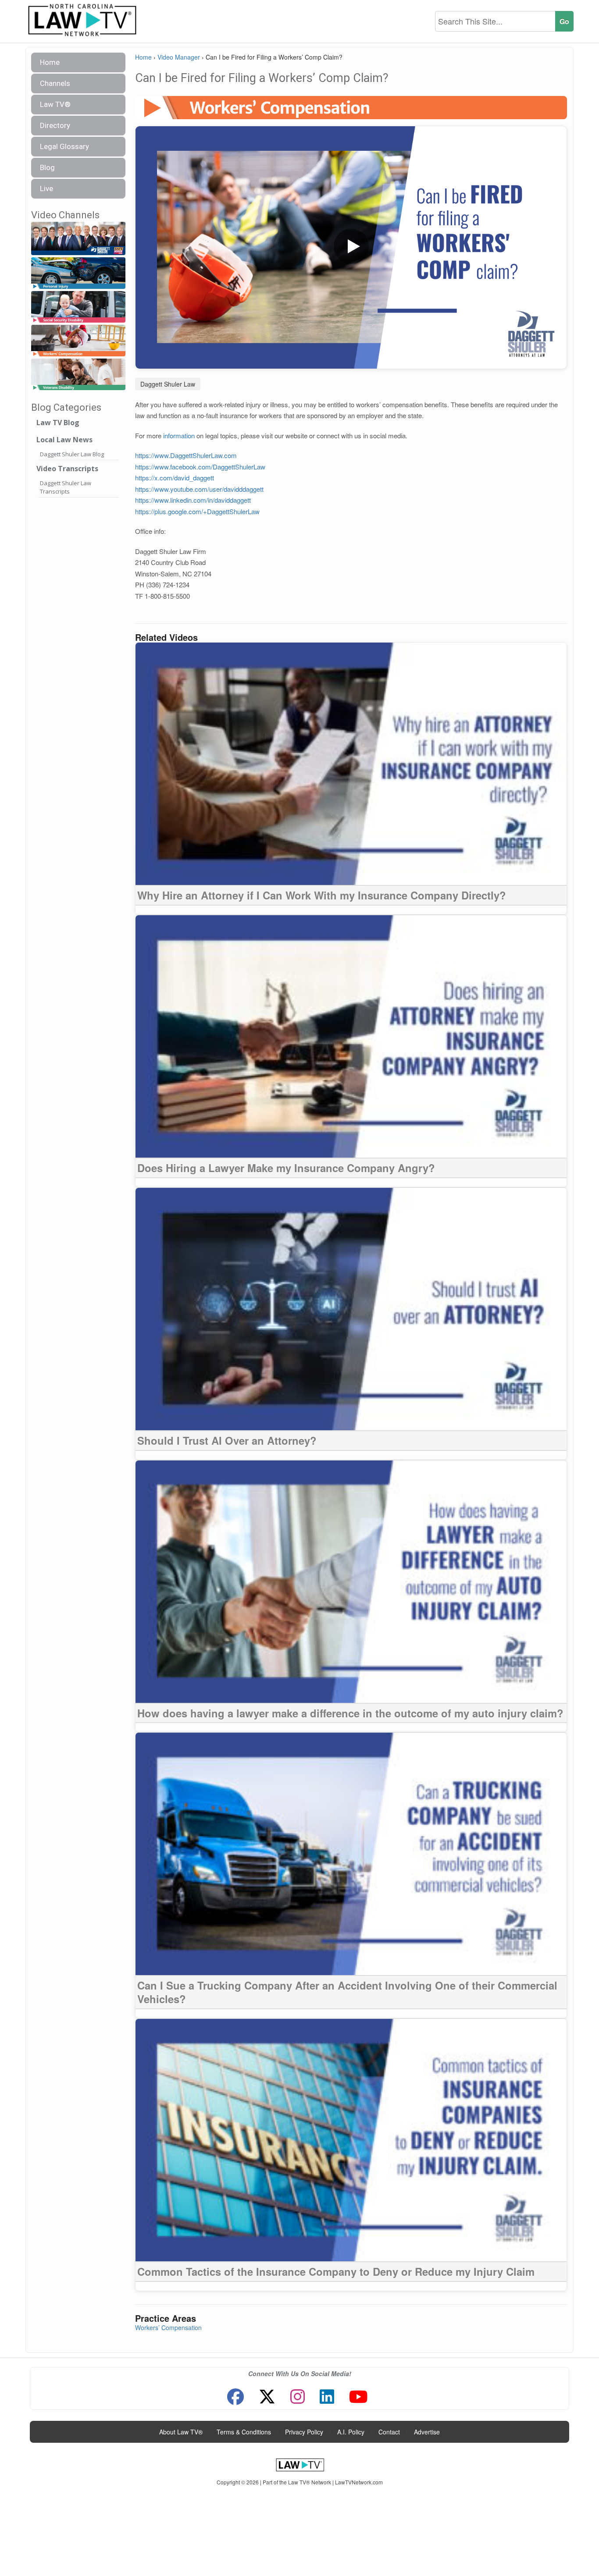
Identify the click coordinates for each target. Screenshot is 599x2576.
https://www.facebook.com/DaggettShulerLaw (200, 467)
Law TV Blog (58, 423)
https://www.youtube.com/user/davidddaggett (199, 489)
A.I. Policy (351, 2432)
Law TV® (55, 104)
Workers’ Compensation (168, 2327)
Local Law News (64, 440)
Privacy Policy (304, 2432)
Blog (47, 167)
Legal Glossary (64, 146)
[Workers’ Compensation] (78, 341)
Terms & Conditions (244, 2432)
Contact (389, 2432)
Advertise (427, 2432)
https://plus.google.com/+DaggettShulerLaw (197, 511)
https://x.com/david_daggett (175, 478)
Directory (55, 125)
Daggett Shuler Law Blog (72, 454)
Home (50, 62)
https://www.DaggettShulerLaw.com (186, 455)
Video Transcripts (67, 469)
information (179, 435)
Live (46, 188)
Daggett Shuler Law (168, 384)
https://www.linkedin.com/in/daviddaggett (193, 500)
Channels (55, 83)
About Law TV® (181, 2432)
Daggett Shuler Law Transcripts (66, 487)
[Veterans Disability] (78, 375)
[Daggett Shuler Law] (78, 239)
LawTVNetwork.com (359, 2482)
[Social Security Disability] (78, 307)
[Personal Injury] (78, 273)
